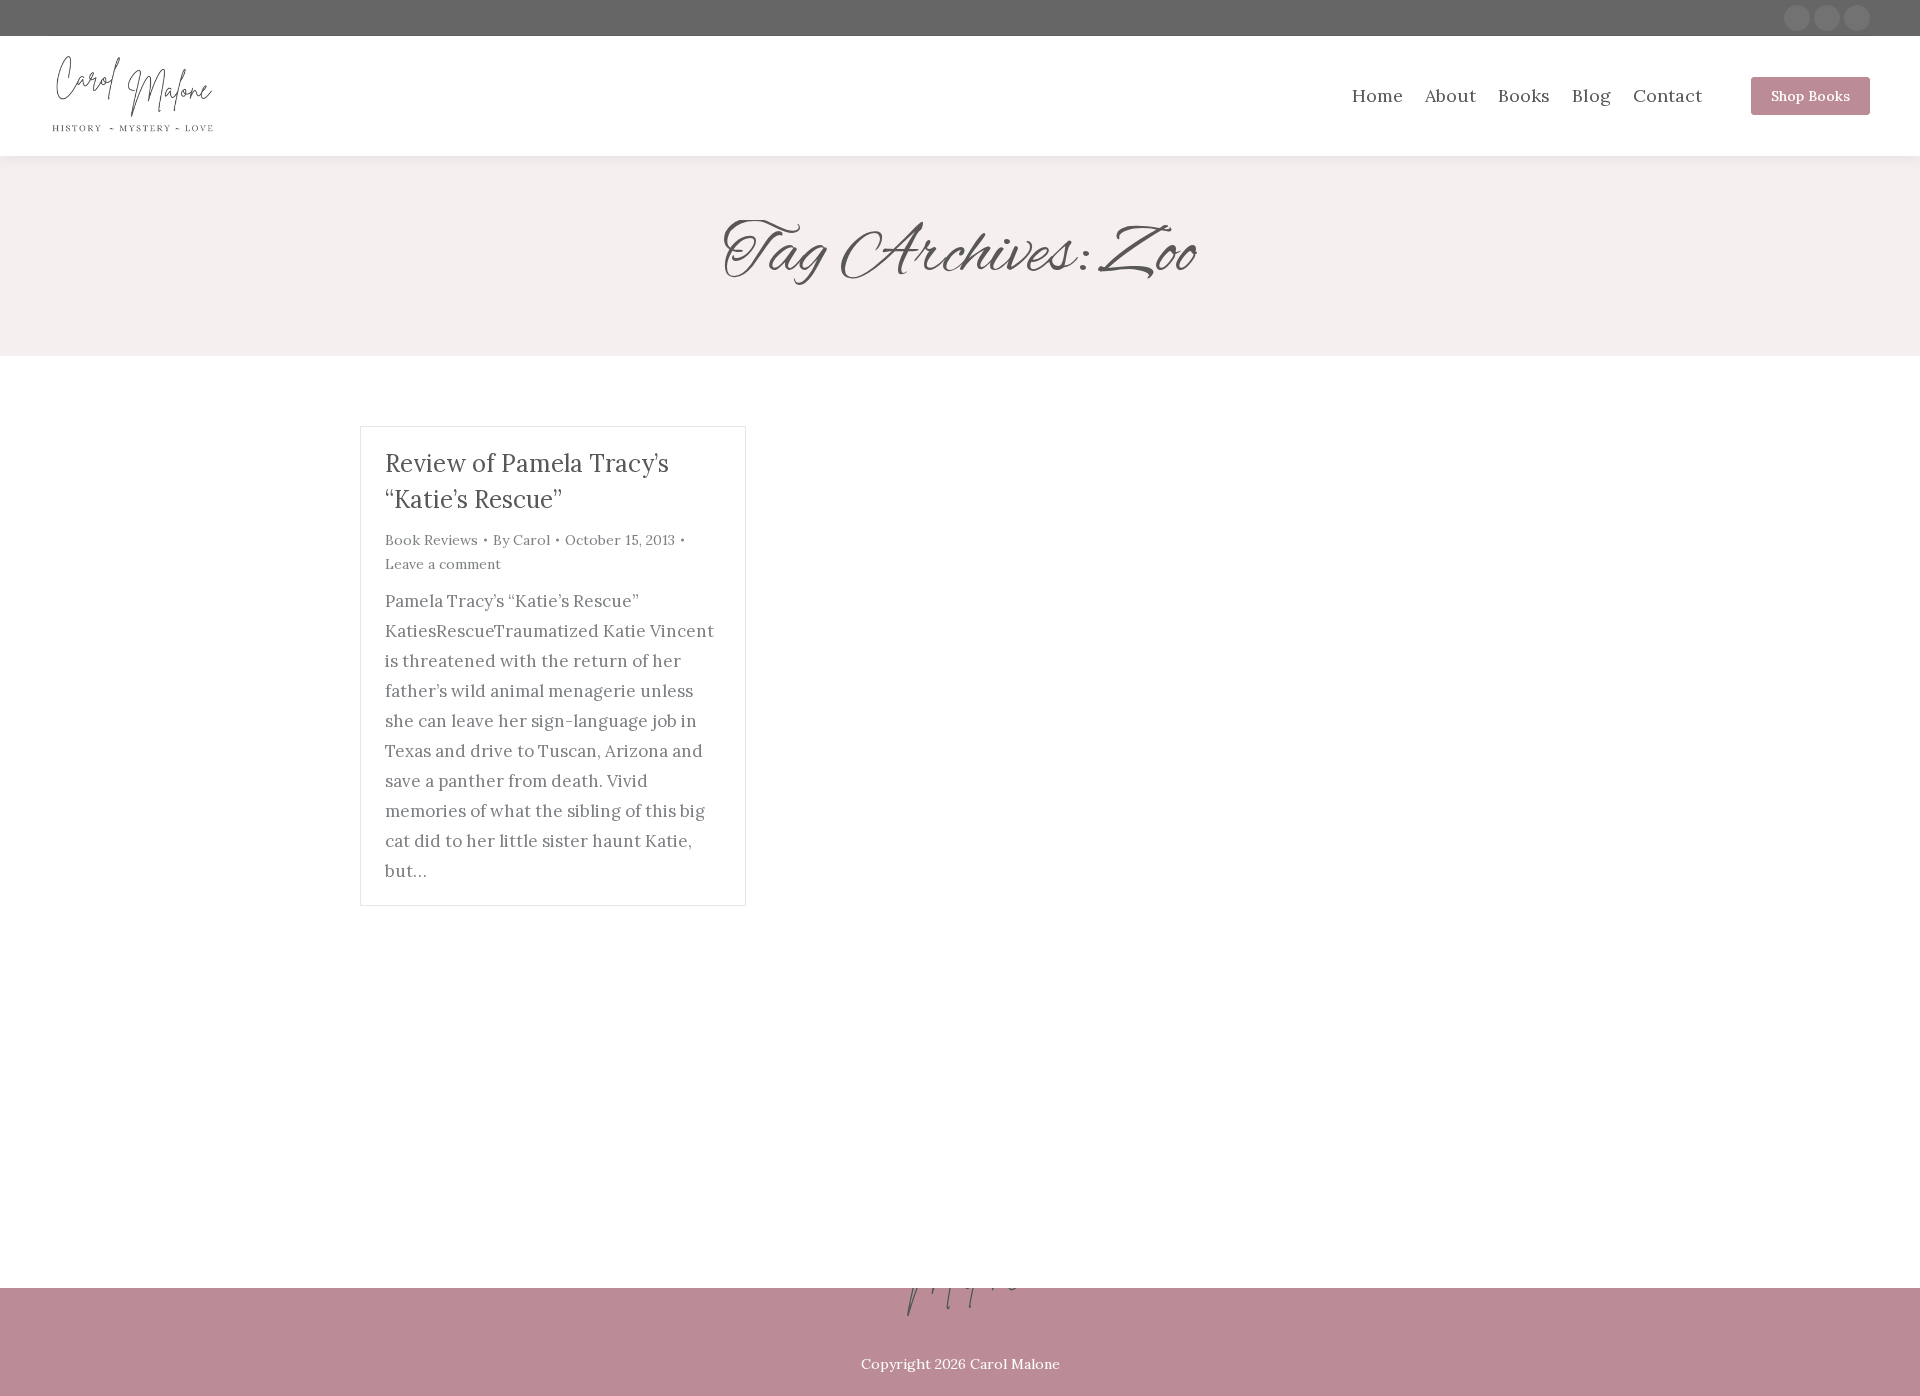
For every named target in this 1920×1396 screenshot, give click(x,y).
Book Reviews (431, 540)
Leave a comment (443, 564)
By (521, 540)
